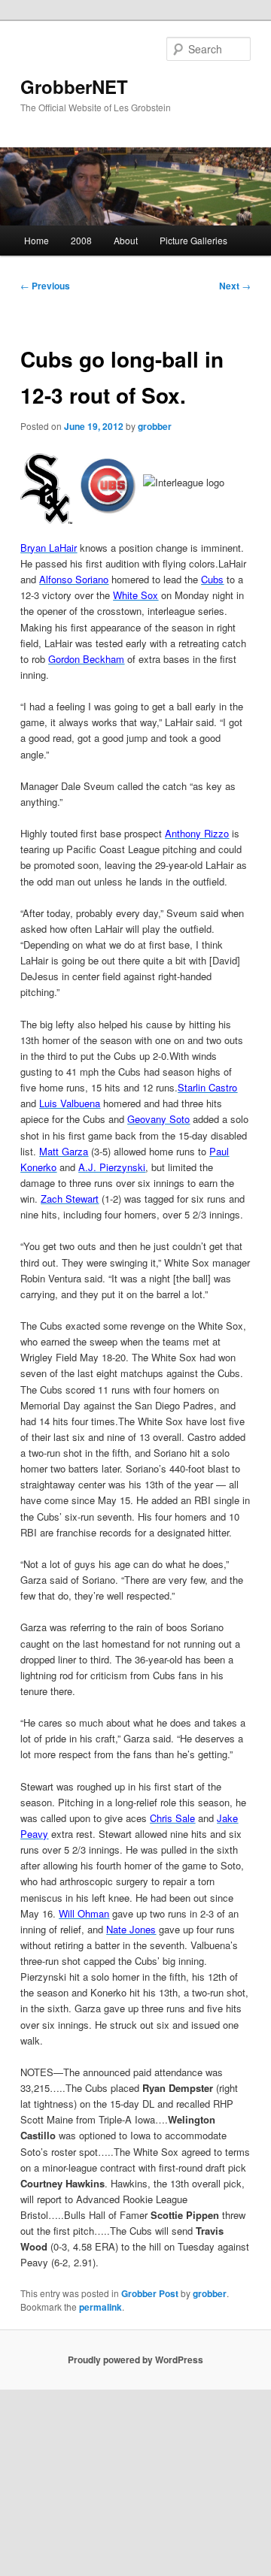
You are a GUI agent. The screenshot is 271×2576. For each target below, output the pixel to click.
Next (235, 286)
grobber (155, 426)
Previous (45, 286)
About (126, 240)
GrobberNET (74, 86)
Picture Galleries (193, 240)
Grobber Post (150, 2293)
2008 (81, 240)
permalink (100, 2307)
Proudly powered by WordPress (135, 2360)
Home (37, 240)
